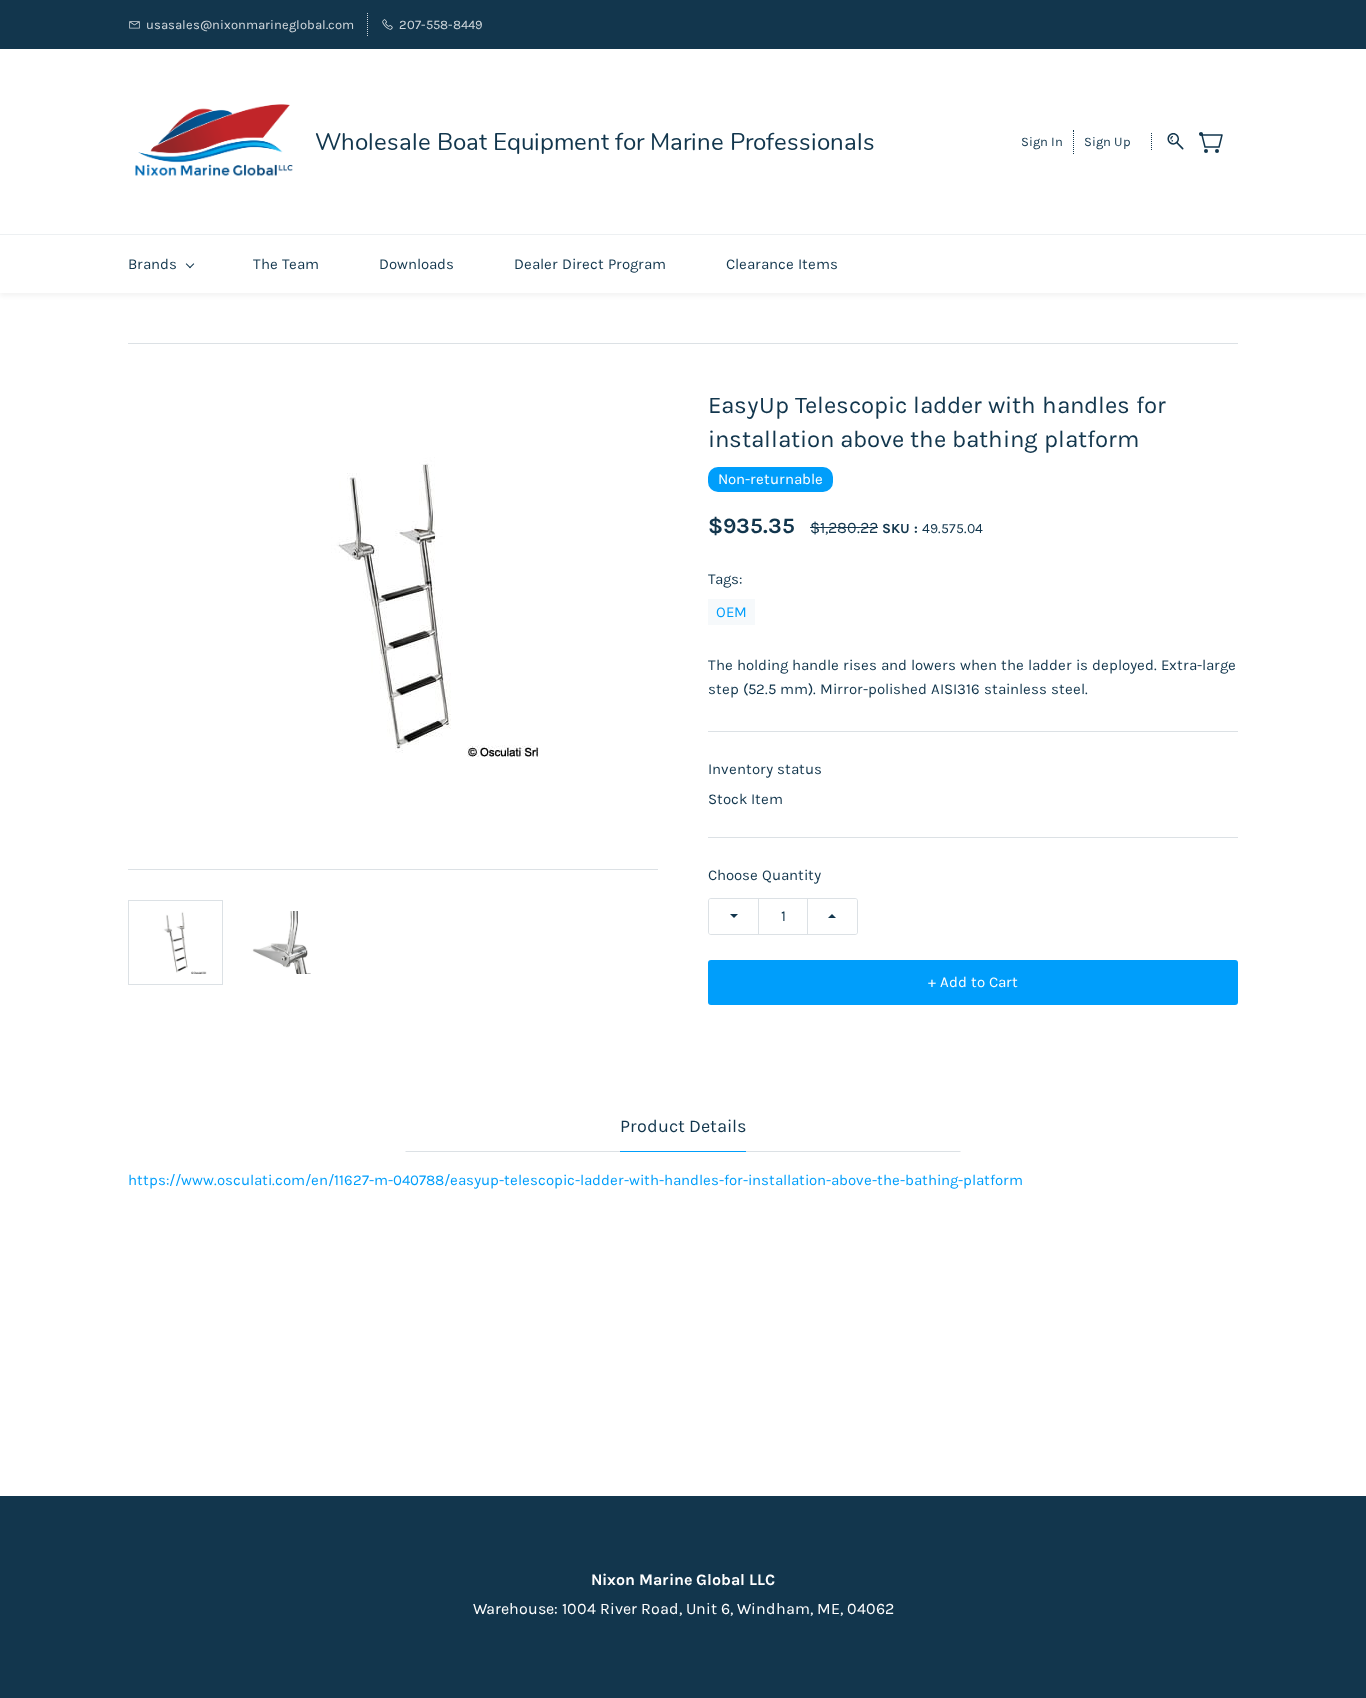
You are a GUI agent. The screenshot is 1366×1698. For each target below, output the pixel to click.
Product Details (683, 1126)
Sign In (1042, 141)
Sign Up (1107, 141)
